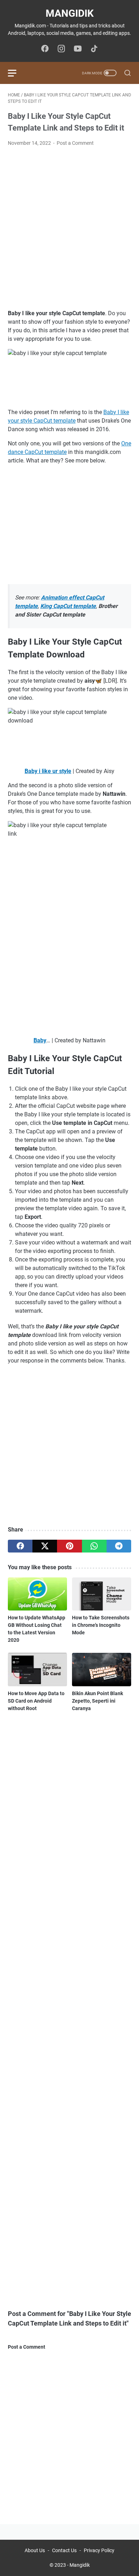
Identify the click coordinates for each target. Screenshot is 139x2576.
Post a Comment (75, 143)
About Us (35, 2550)
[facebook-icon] (45, 49)
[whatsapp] (94, 1546)
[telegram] (119, 1546)
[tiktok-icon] (94, 49)
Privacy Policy (99, 2550)
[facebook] (20, 1546)
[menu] (16, 73)
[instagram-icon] (61, 49)
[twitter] (45, 1546)
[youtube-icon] (78, 49)
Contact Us (64, 2550)
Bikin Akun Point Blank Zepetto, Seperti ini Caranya (97, 1701)
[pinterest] (69, 1546)
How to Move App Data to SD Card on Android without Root (36, 1701)
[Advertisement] (69, 228)
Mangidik (70, 13)
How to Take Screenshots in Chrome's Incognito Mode (101, 1625)
